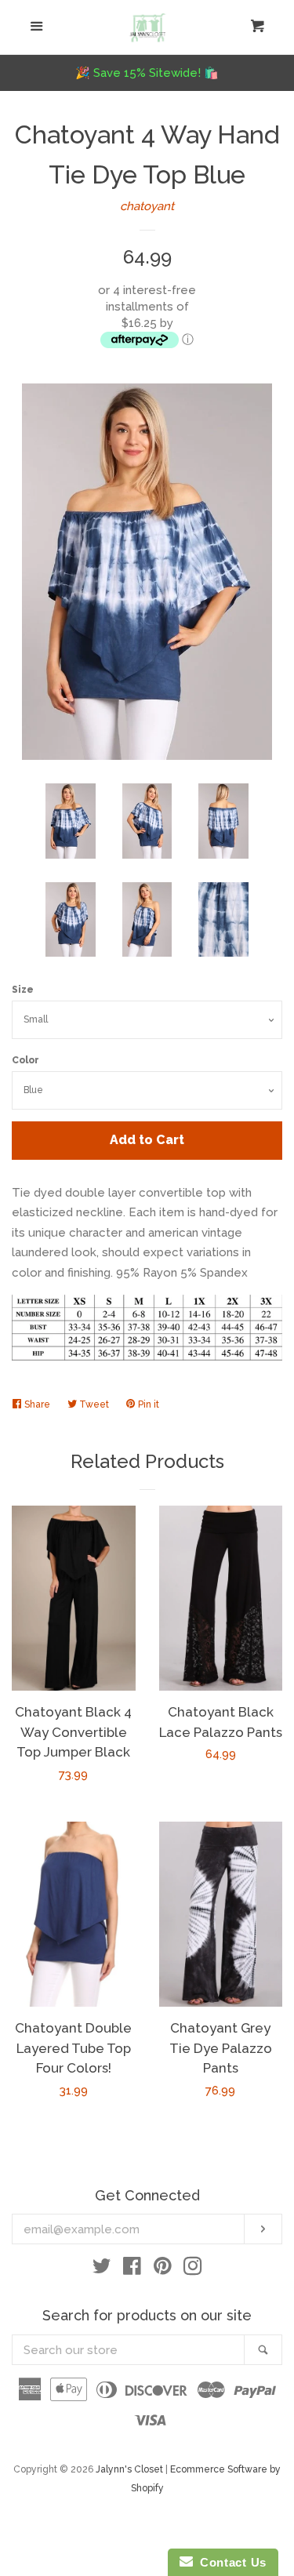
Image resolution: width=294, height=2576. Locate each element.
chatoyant (147, 206)
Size (23, 990)
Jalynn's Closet (129, 2469)
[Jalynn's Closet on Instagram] (193, 2269)
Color (25, 1060)
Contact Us (230, 2562)
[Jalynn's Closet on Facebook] (132, 2269)
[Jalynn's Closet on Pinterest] (163, 2269)
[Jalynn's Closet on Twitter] (102, 2269)
